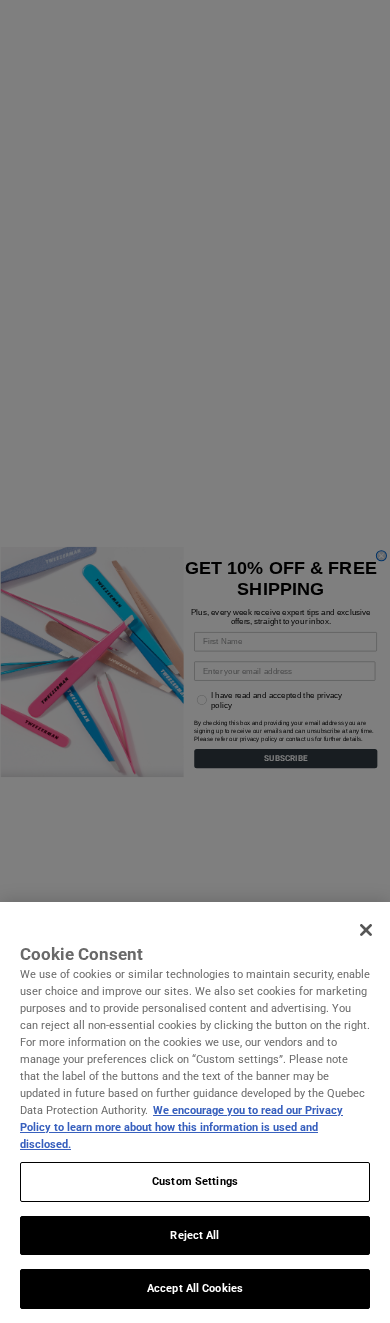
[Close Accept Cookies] (366, 930)
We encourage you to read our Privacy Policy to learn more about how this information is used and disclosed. (181, 1127)
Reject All (194, 1235)
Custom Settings (195, 1181)
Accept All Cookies (195, 1288)
